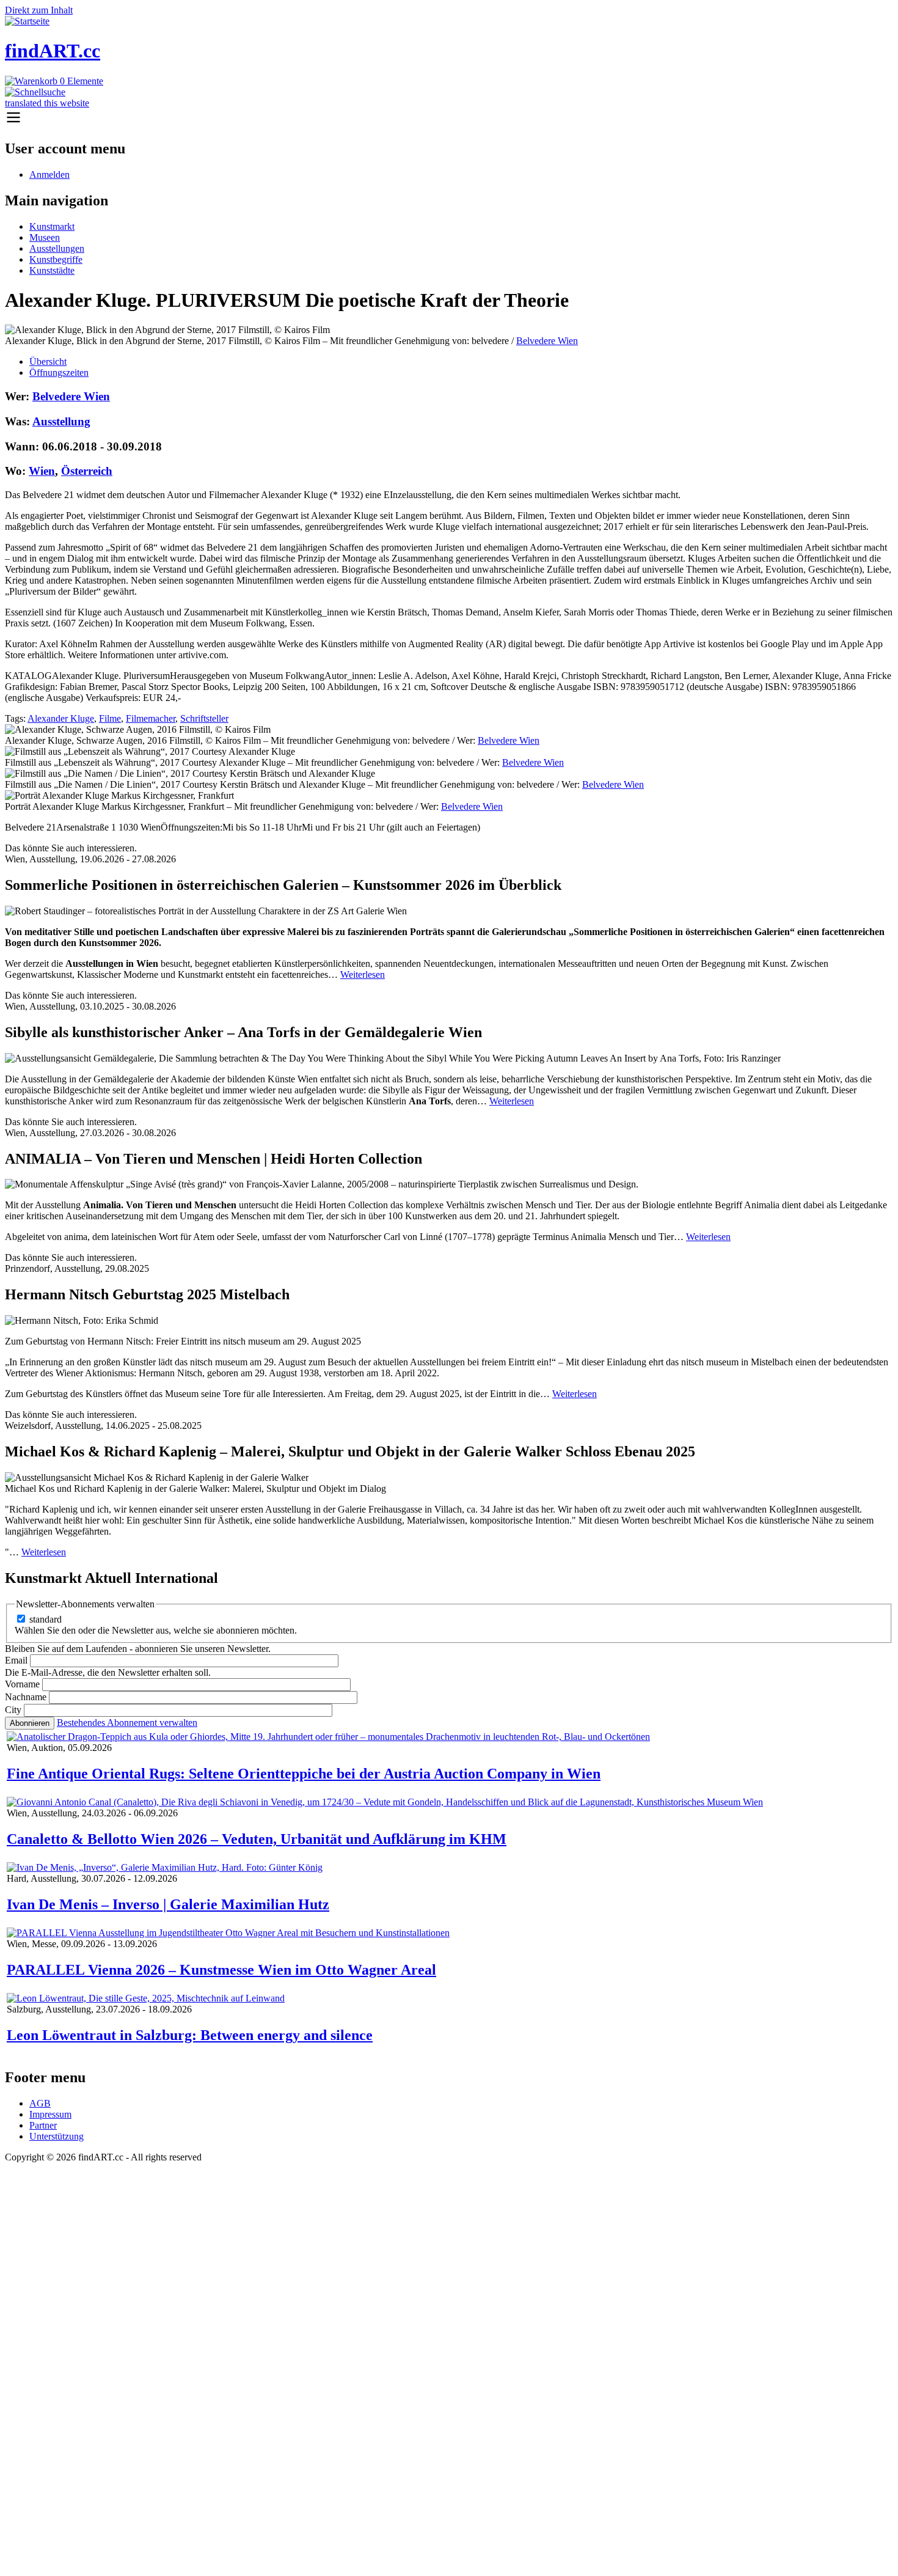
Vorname (22, 1684)
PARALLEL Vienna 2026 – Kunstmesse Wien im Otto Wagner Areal (221, 1970)
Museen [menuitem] (45, 237)
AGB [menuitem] (40, 2103)
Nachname (26, 1697)
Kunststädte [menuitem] (52, 270)
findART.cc (53, 51)
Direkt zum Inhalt (39, 10)
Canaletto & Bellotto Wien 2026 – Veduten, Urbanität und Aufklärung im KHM (257, 1839)
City (13, 1710)
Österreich (87, 471)
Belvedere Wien (547, 341)
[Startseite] (27, 21)
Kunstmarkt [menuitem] (52, 226)
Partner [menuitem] (43, 2125)
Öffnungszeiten (59, 372)
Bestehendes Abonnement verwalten (127, 1723)
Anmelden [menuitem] (49, 174)
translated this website (47, 103)
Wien (42, 471)
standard (46, 1619)
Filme (110, 718)
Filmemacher (151, 718)
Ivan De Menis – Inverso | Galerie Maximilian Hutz (168, 1904)
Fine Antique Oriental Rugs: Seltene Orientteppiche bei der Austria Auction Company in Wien (304, 1774)
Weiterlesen (363, 974)
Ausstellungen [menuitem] (57, 248)
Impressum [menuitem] (50, 2114)
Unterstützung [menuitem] (57, 2136)
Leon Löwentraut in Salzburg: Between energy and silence (190, 2035)
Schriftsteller (204, 718)
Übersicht (48, 361)
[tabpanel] (449, 601)
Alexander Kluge (61, 718)
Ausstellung (61, 421)
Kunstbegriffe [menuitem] (56, 259)
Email (16, 1660)
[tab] (461, 362)
